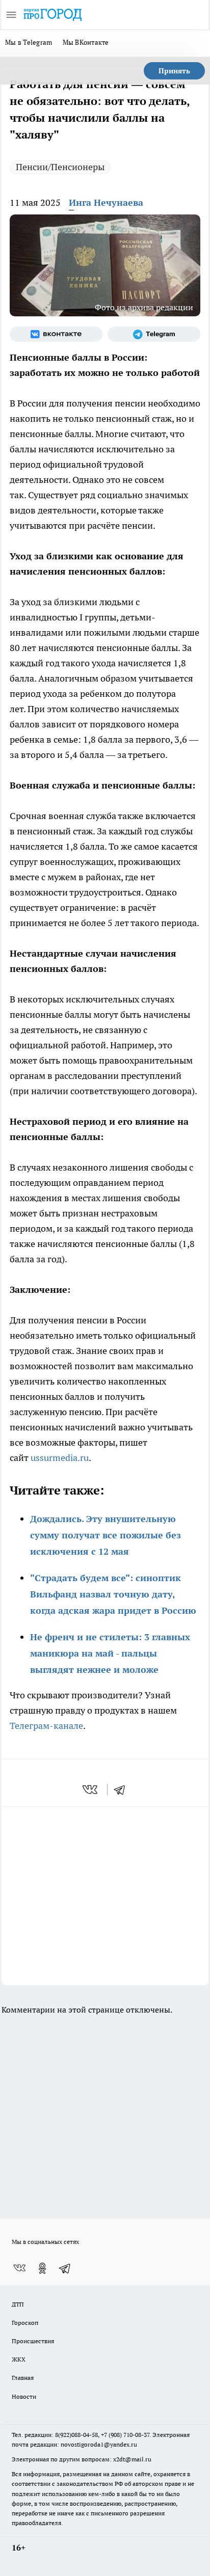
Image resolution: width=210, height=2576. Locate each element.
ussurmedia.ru (60, 1458)
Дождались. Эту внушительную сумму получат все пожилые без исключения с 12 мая (106, 1535)
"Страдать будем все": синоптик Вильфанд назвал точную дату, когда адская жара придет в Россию (113, 1594)
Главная (23, 2378)
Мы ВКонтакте (86, 42)
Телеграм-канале (46, 1726)
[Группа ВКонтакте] (56, 334)
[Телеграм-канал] (154, 334)
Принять (174, 71)
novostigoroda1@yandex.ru (99, 2444)
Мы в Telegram (29, 42)
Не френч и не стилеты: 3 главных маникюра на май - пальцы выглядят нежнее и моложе (110, 1653)
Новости (24, 2396)
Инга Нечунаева (106, 202)
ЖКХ (19, 2359)
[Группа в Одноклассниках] (42, 2268)
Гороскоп (25, 2323)
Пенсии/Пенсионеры (60, 167)
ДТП (18, 2304)
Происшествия (33, 2341)
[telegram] (123, 1789)
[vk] (91, 1789)
